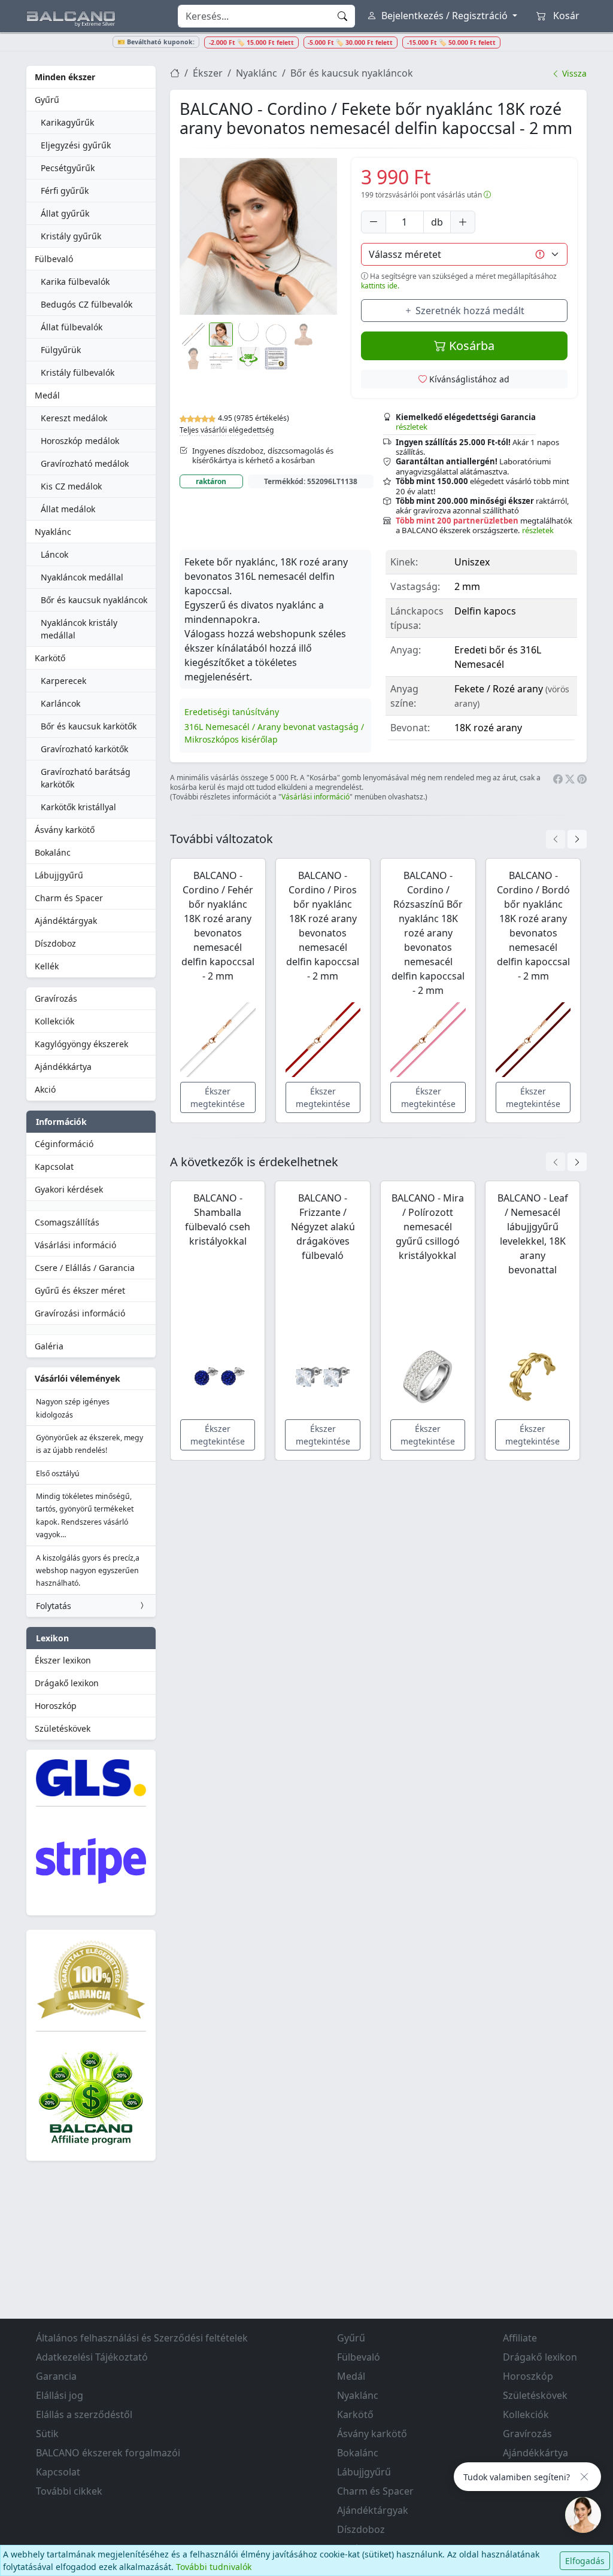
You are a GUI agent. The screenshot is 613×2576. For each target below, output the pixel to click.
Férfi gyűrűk (65, 191)
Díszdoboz (55, 943)
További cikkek (69, 2491)
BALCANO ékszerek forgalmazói (108, 2453)
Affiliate (520, 2338)
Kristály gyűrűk (71, 236)
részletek (412, 427)
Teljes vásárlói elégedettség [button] (227, 430)
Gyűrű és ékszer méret (80, 1290)
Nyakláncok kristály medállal (79, 629)
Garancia (56, 2376)
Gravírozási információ (80, 1313)
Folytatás (54, 1606)
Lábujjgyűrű (59, 875)
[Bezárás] (584, 2477)
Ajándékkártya (63, 1067)
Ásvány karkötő (65, 830)
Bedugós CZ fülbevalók (87, 304)
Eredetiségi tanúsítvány (232, 712)
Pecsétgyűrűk (68, 168)
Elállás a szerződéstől (84, 2414)
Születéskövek (63, 1728)
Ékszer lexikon (63, 1660)
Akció (45, 1089)
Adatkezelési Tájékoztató (92, 2357)
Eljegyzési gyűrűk (76, 145)
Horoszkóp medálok (80, 441)
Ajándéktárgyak (66, 921)
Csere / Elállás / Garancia (85, 1268)
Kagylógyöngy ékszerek (81, 1044)
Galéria (49, 1346)
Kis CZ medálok (71, 486)
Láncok (54, 554)
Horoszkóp (56, 1706)
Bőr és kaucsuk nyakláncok (94, 600)
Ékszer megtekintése (218, 1097)
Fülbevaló (54, 259)
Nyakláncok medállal (82, 577)
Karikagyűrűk (67, 122)
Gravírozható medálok (85, 463)
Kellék (47, 966)
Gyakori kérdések (69, 1189)
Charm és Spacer (69, 898)
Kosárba (470, 346)
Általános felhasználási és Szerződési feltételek (142, 2338)
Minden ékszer (65, 77)
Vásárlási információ (75, 1245)
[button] (258, 237)
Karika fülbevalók (75, 282)
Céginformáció (64, 1144)
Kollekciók (54, 1021)
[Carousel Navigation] (566, 839)
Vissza (573, 73)
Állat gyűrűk (65, 213)
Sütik (47, 2434)
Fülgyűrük (61, 350)
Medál (47, 395)
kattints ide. (380, 286)
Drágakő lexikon (67, 1683)
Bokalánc (53, 852)
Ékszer (208, 73)
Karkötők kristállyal (78, 807)
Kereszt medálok (74, 418)
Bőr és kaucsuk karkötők (89, 726)
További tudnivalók (214, 2567)
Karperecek (63, 681)
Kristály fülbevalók (78, 372)
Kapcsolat (54, 1167)
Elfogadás (585, 2561)
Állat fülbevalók (72, 327)
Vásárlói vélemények (78, 1378)
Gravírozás (56, 998)
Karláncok (60, 703)
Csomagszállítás (67, 1222)
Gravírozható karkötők (84, 749)
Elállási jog (60, 2395)
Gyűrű (47, 100)
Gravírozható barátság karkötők (86, 778)
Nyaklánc (53, 532)
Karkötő (50, 658)
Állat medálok (68, 509)
